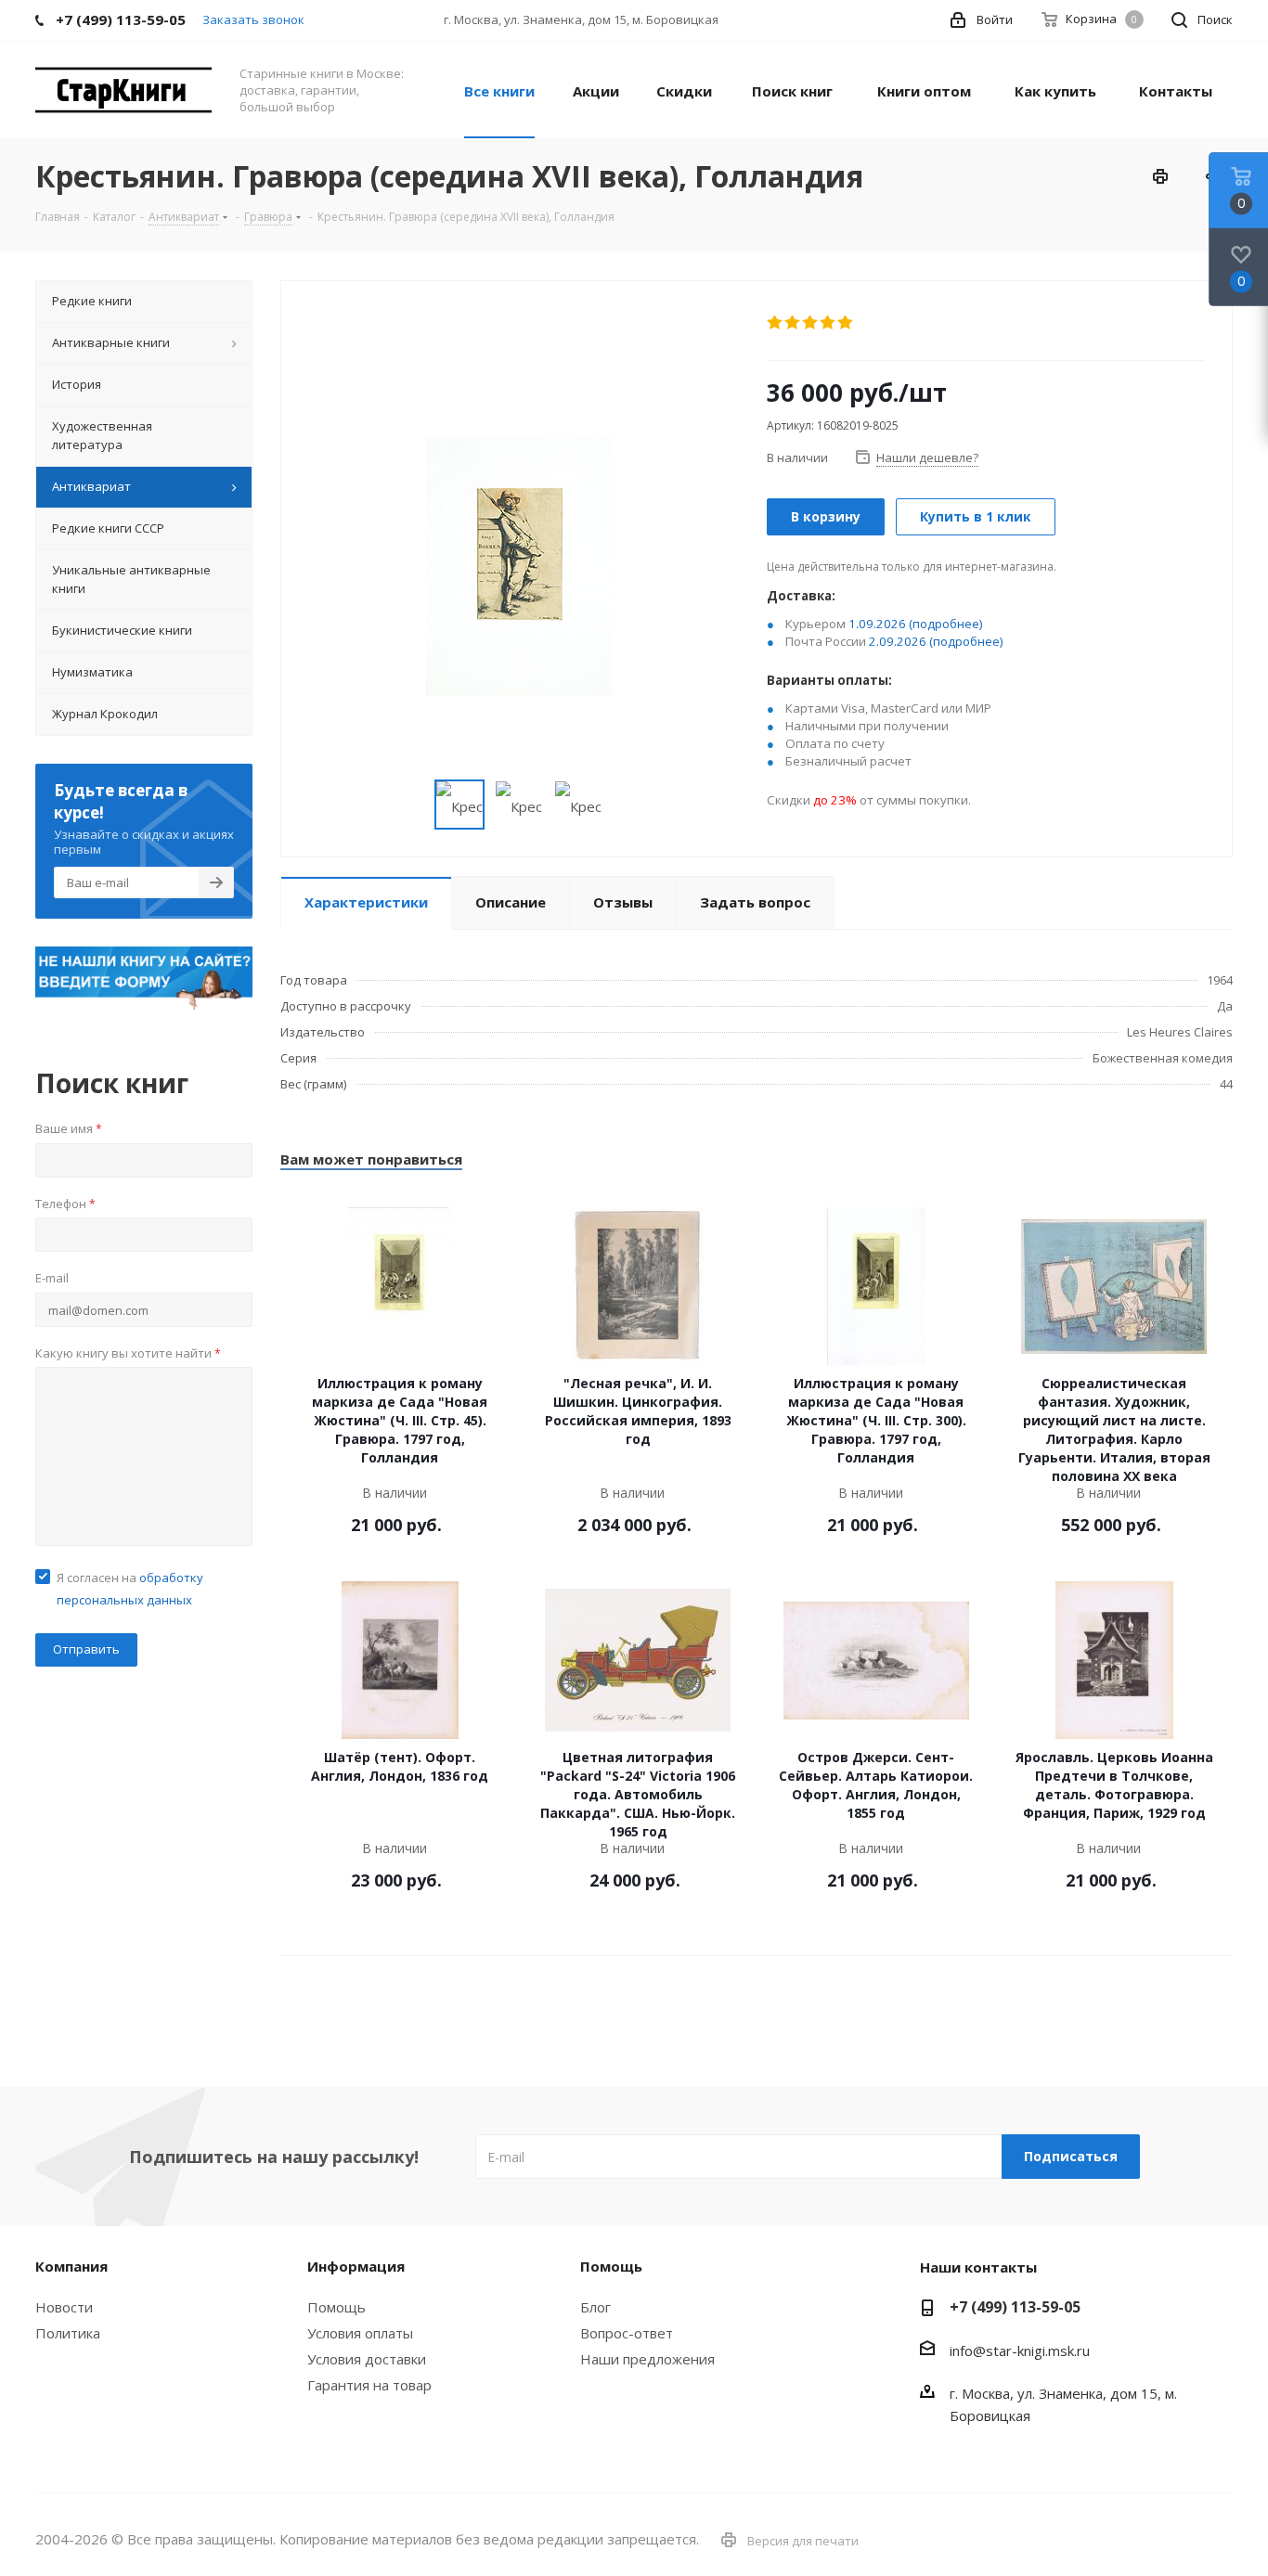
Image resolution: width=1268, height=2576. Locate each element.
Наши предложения (647, 2359)
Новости (64, 2307)
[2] (793, 323)
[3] (811, 323)
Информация (356, 2266)
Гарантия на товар (369, 2385)
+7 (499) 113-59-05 (1015, 2307)
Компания (71, 2266)
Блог (595, 2307)
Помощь (336, 2307)
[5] (846, 323)
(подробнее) (946, 624)
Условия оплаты (360, 2333)
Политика (68, 2333)
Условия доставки (367, 2359)
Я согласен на (130, 1589)
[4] (828, 323)
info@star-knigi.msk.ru (1020, 2351)
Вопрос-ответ (627, 2333)
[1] (776, 323)
